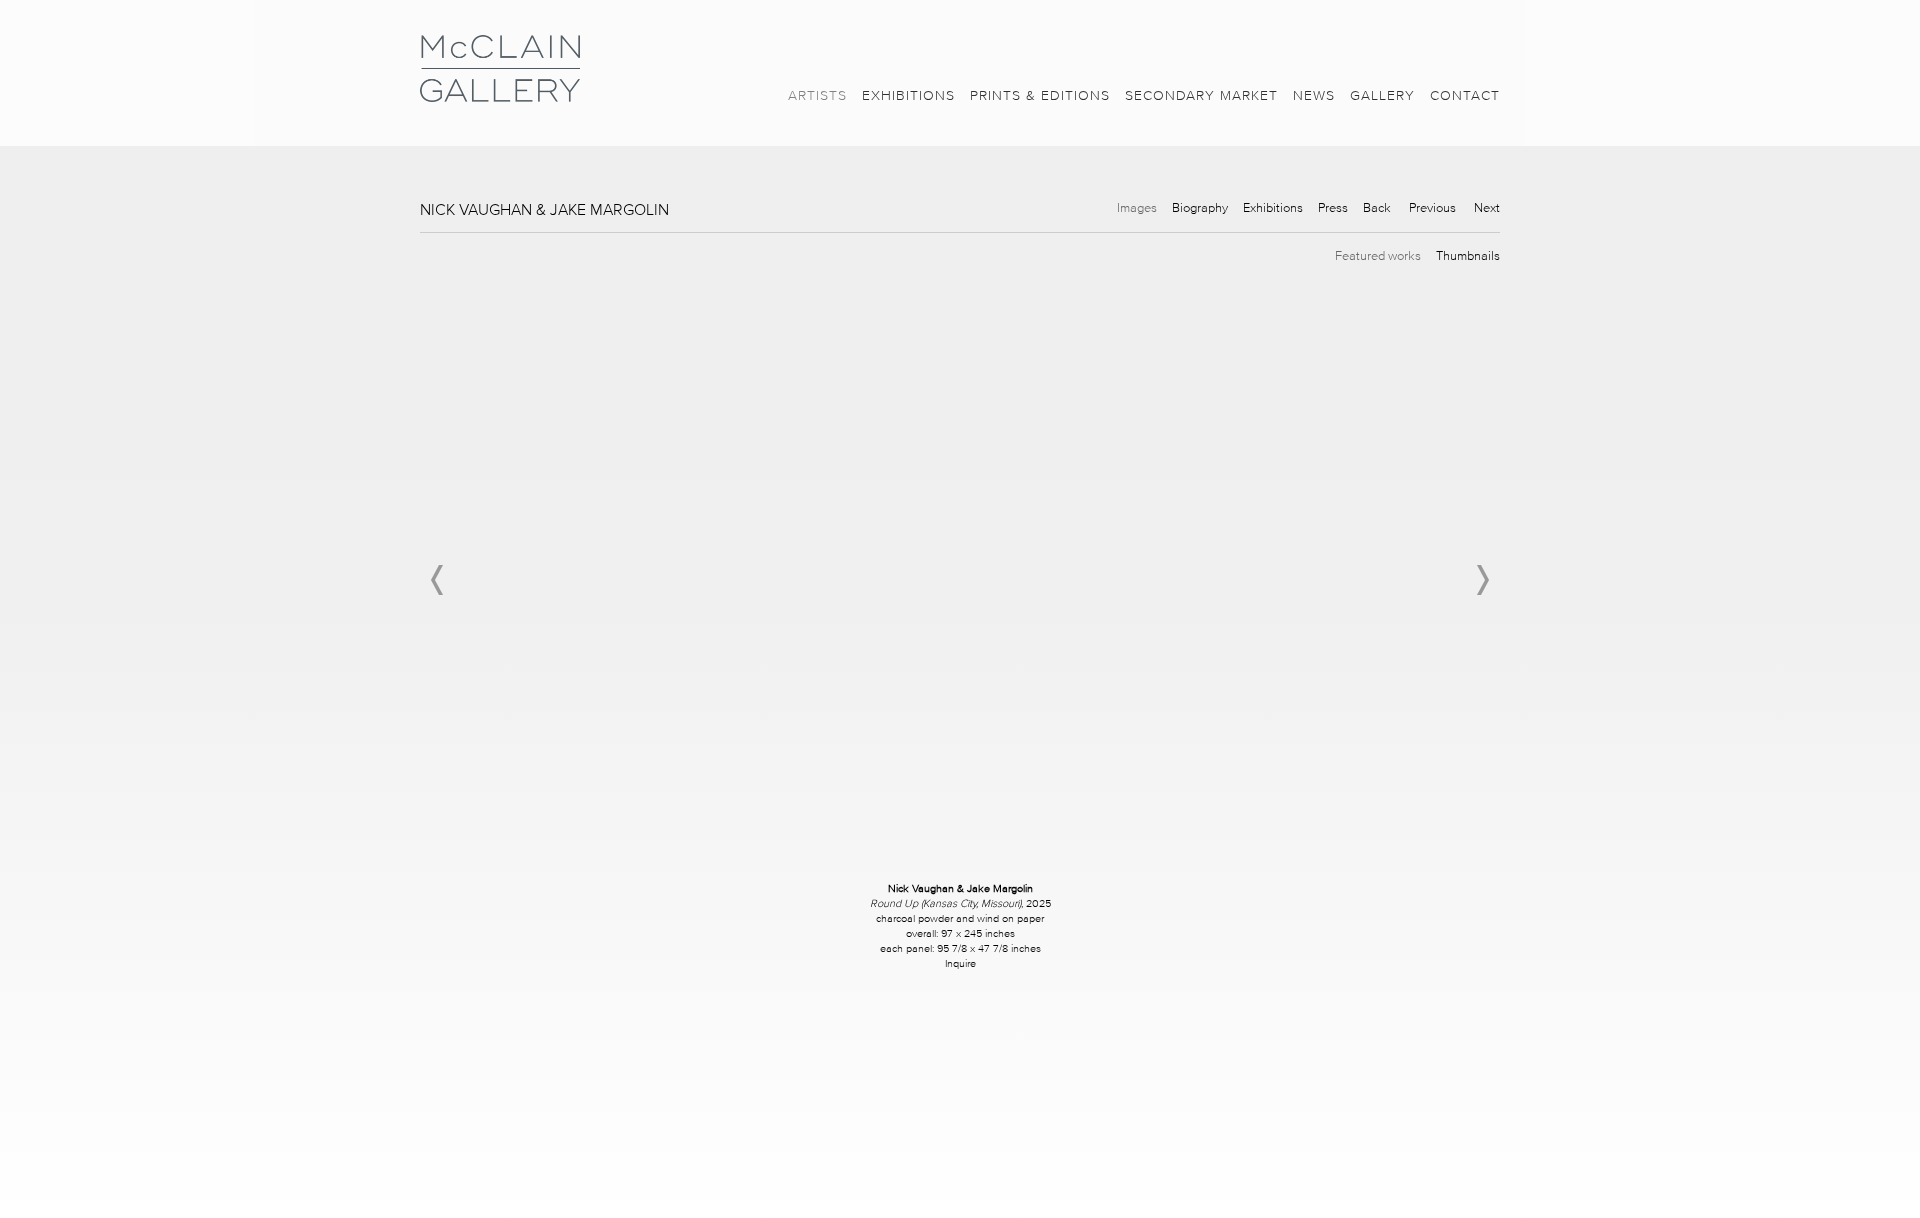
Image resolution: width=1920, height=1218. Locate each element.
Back (1377, 207)
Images (1137, 207)
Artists (817, 95)
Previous (1432, 207)
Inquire (960, 963)
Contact (1465, 95)
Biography (1200, 207)
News (1314, 95)
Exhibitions (908, 95)
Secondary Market (1201, 95)
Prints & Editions (1040, 95)
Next (1487, 207)
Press (1333, 207)
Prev (438, 580)
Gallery (1382, 95)
